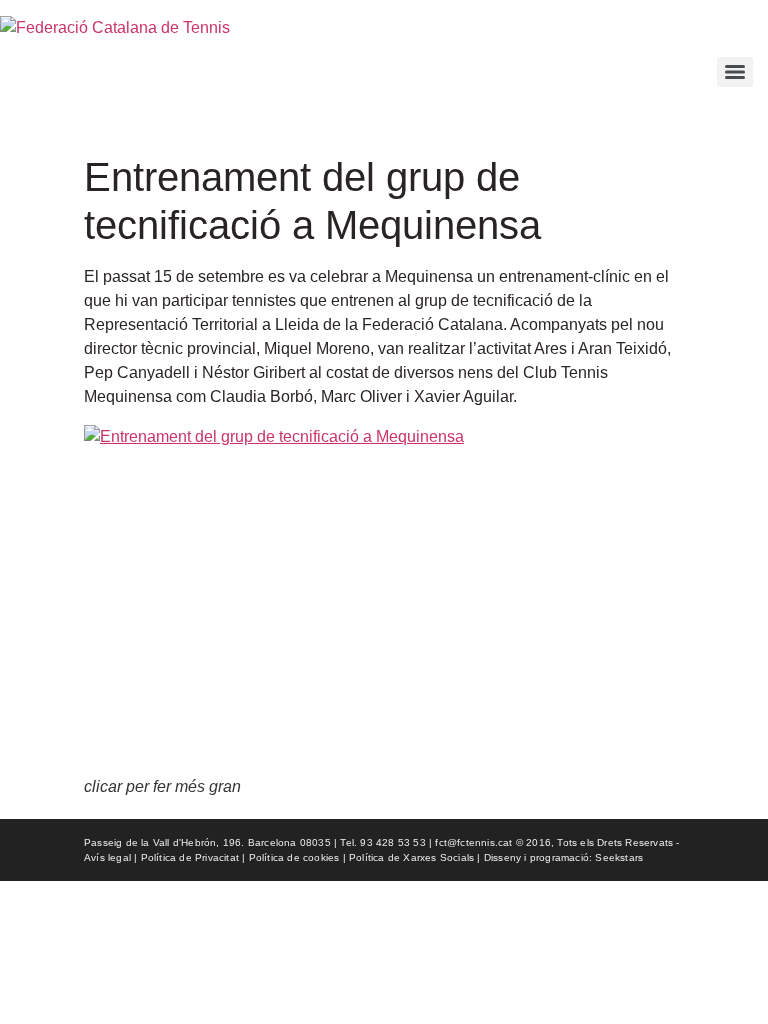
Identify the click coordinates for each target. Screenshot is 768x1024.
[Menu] (735, 72)
